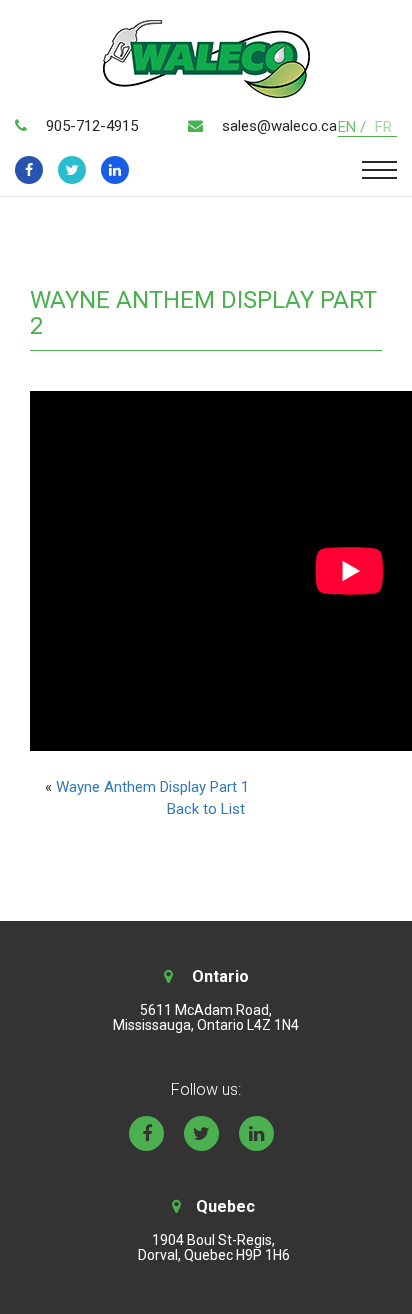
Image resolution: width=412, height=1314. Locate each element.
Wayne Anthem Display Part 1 (152, 787)
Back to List (206, 809)
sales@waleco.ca (279, 126)
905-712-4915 (92, 126)
